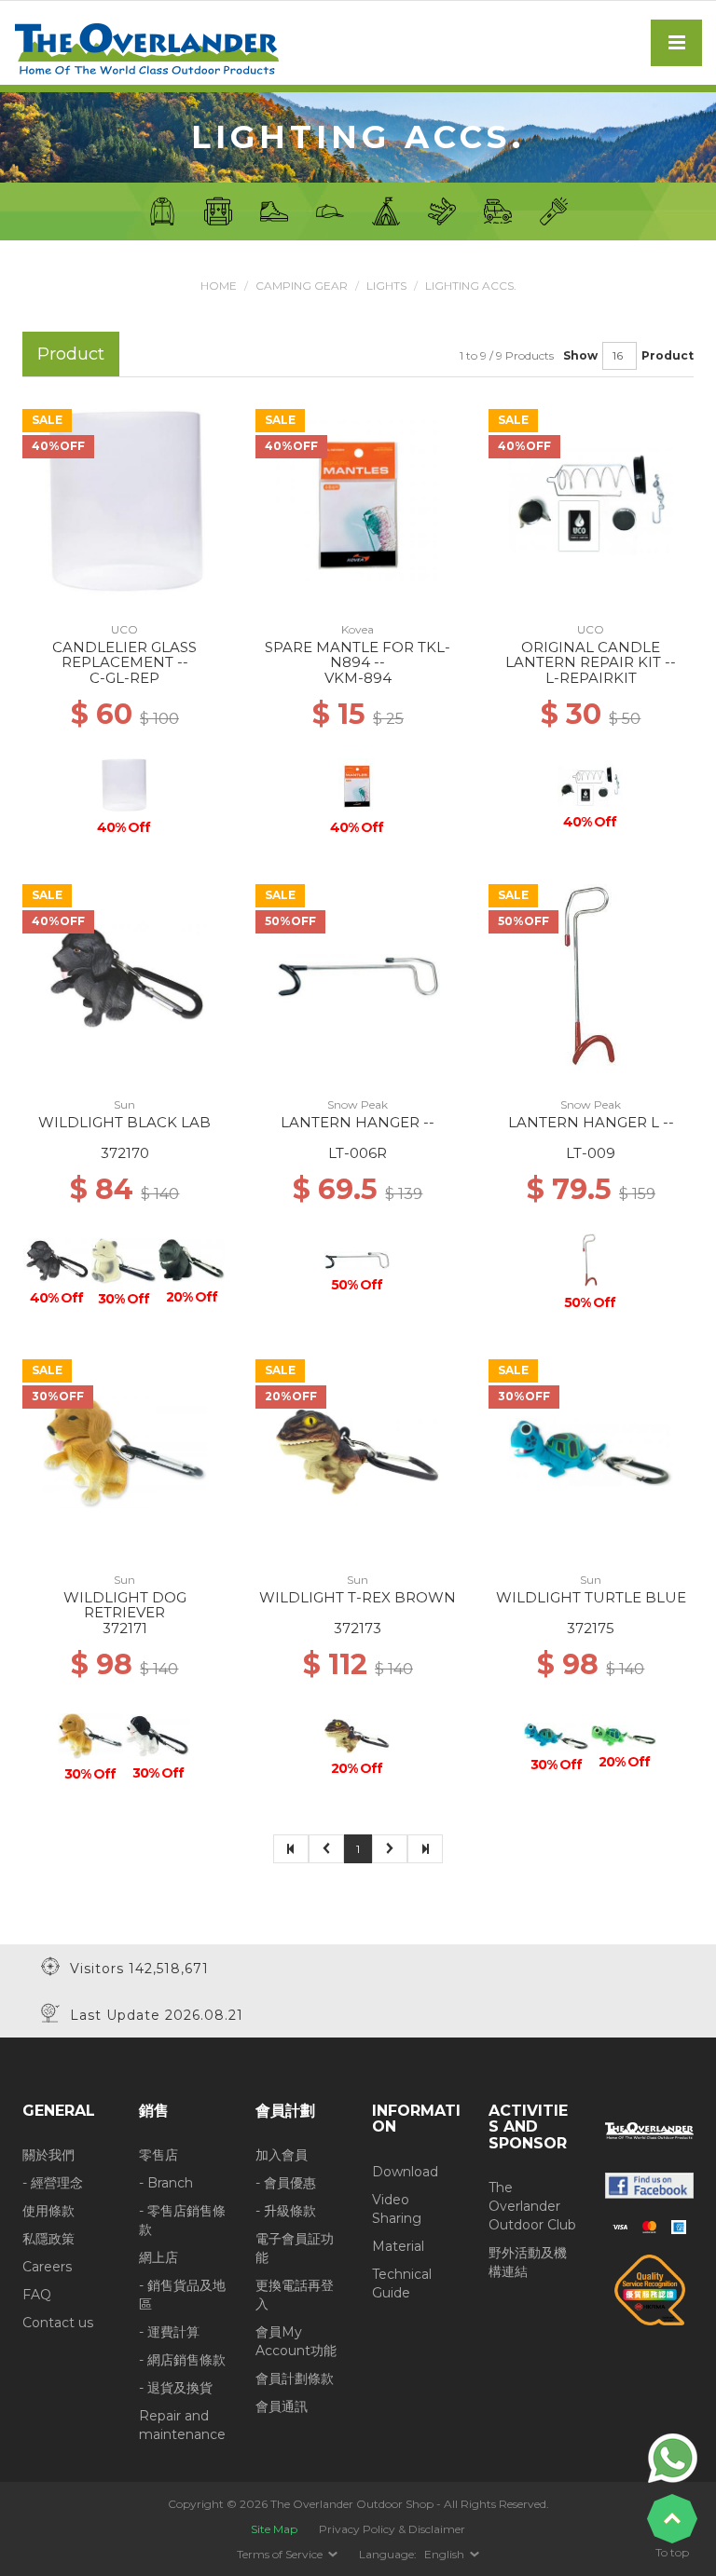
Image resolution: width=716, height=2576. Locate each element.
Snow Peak (358, 1104)
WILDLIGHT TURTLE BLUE (591, 1597)
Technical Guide (402, 2283)
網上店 (158, 2257)
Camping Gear (302, 286)
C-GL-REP (124, 678)
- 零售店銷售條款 (182, 2220)
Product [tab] (71, 354)
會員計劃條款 (295, 2378)
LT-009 (591, 1153)
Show (580, 355)
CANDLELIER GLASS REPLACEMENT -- (124, 655)
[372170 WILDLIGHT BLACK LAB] (125, 975)
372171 (125, 1628)
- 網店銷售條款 (182, 2360)
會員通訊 (282, 2406)
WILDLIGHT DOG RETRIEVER (125, 1605)
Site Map (274, 2529)
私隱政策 (48, 2239)
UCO (124, 629)
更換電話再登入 (295, 2295)
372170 (125, 1153)
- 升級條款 (286, 2211)
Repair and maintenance (182, 2425)
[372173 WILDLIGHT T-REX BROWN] (358, 1451)
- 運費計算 (169, 2332)
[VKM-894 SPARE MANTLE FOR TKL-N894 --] (358, 500)
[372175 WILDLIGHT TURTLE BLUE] (591, 1451)
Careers (47, 2267)
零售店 (158, 2155)
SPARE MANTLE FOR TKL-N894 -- (358, 655)
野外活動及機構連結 (528, 2262)
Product (668, 355)
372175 (591, 1628)
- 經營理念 (53, 2183)
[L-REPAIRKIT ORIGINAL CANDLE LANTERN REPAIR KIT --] (591, 500)
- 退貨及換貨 (176, 2388)
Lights (386, 286)
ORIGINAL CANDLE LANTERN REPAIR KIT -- (591, 655)
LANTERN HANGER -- (358, 1122)
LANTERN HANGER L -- (591, 1122)
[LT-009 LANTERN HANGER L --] (591, 975)
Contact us (58, 2323)
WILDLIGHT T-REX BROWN (358, 1597)
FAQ (37, 2295)
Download (405, 2172)
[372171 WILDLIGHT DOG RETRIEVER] (125, 1451)
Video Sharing (397, 2209)
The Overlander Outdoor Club (532, 2206)
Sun (124, 1104)
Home (219, 286)
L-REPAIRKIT (591, 678)
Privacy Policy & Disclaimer (392, 2529)
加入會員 (282, 2155)
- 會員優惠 (286, 2183)
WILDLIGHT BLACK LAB (124, 1122)
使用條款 (48, 2211)
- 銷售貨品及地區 (182, 2295)
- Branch (166, 2183)
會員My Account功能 (296, 2341)
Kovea (358, 629)
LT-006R (358, 1153)
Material (398, 2246)
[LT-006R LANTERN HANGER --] (358, 975)
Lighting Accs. (471, 286)
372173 (358, 1628)
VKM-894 (358, 678)
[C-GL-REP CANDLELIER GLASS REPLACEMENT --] (125, 500)
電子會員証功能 (295, 2248)
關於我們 (48, 2155)
